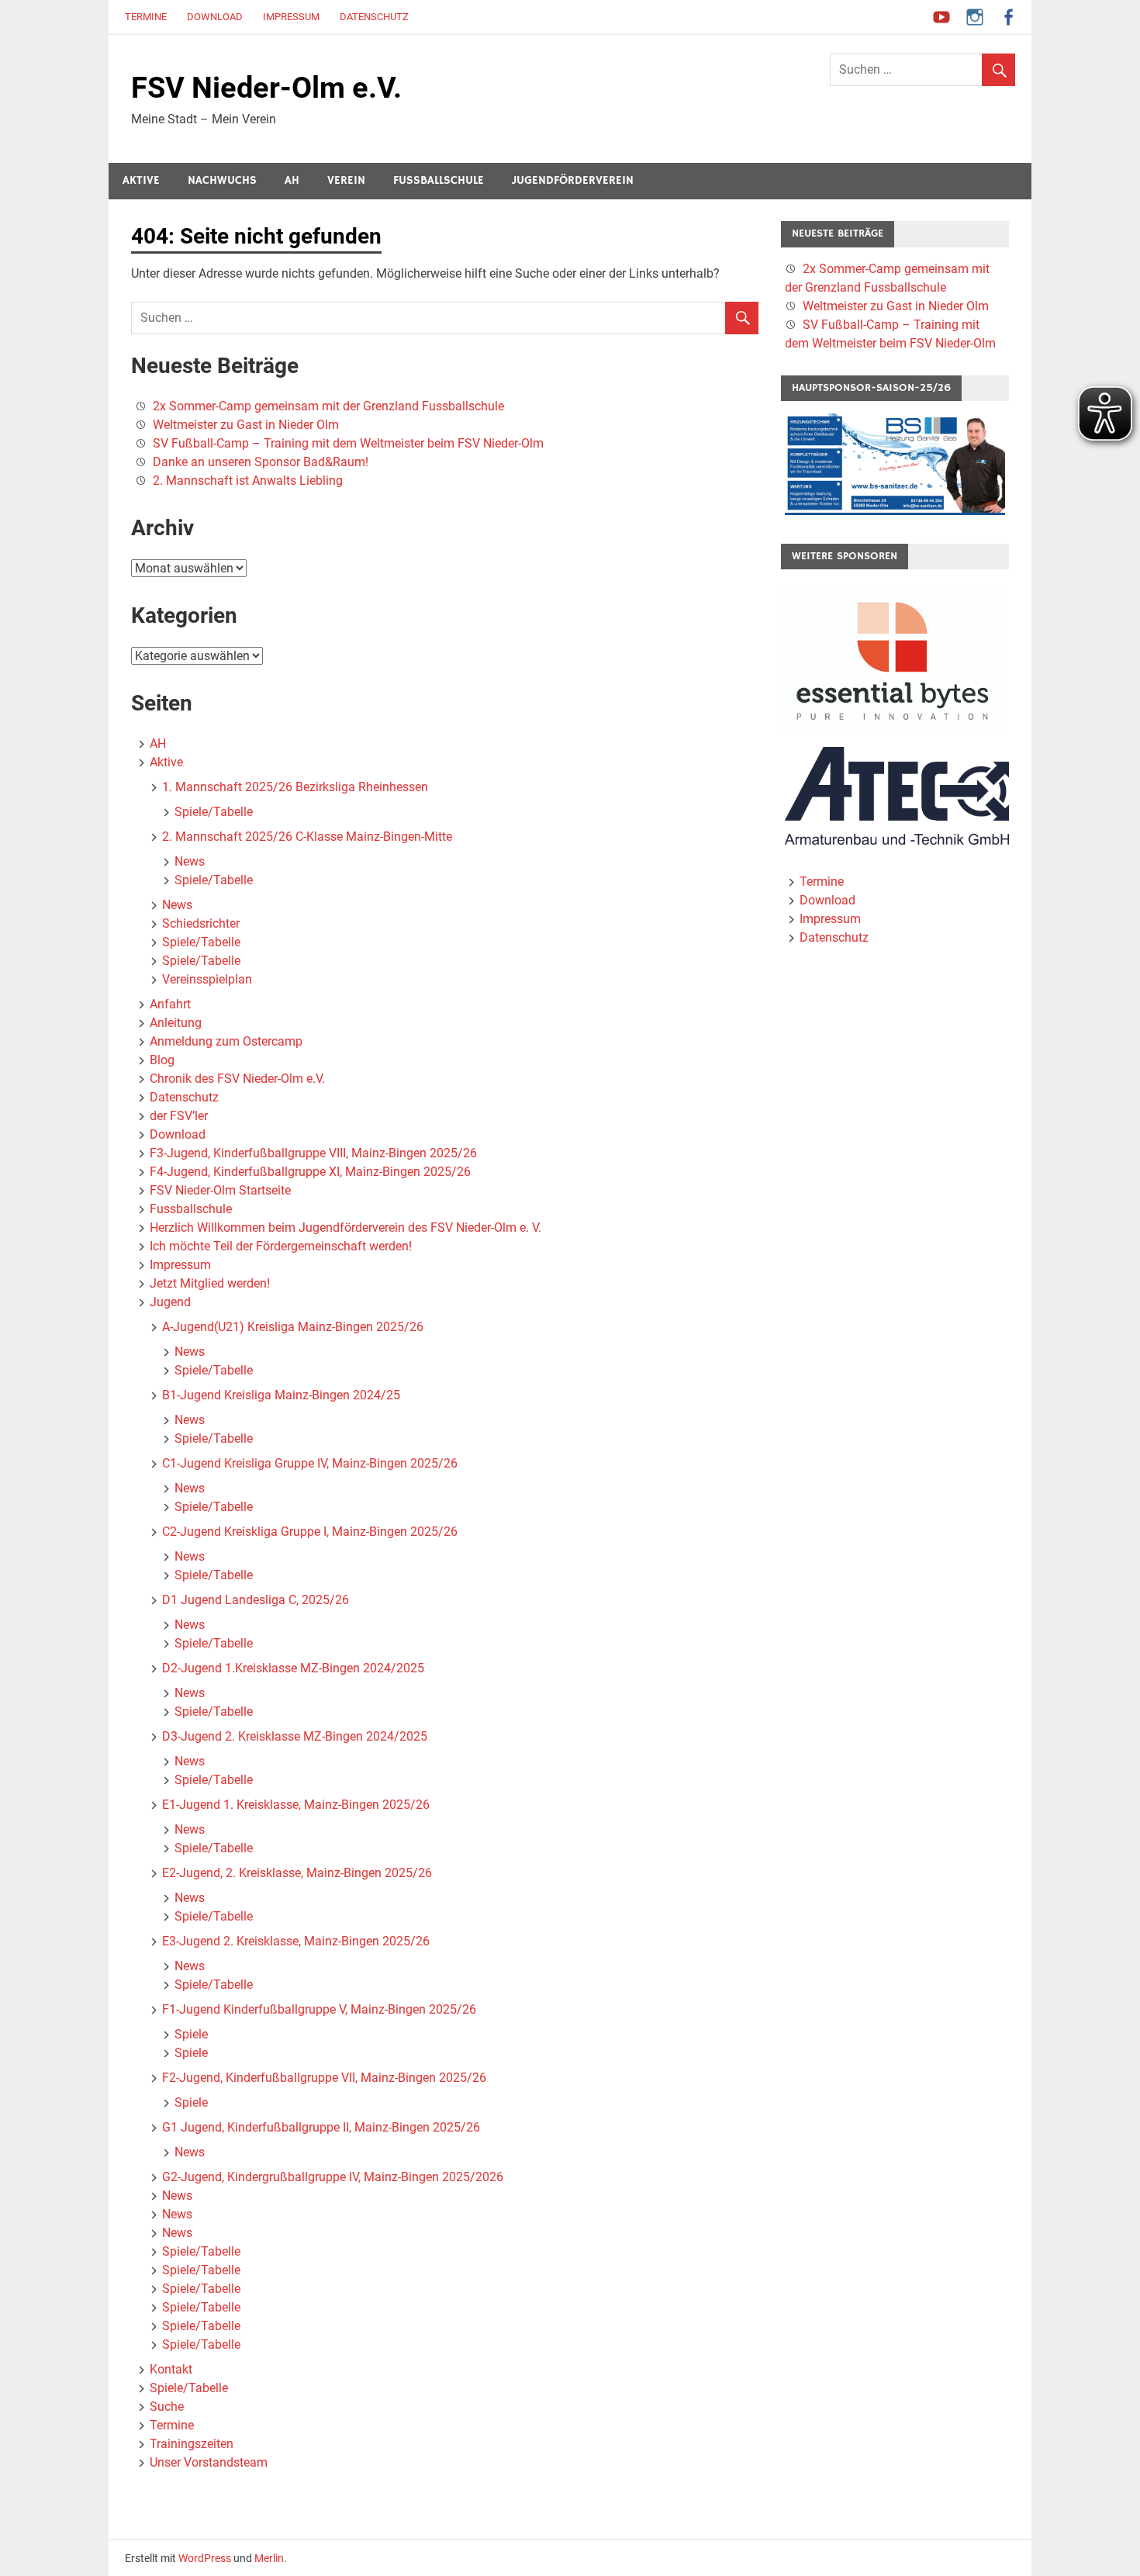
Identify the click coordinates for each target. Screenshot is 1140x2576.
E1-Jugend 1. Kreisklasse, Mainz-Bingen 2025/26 (296, 1805)
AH (292, 180)
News (190, 861)
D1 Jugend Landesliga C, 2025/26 (256, 1600)
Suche (167, 2407)
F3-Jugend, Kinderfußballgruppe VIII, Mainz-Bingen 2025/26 (313, 1153)
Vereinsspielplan (207, 979)
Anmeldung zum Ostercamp (226, 1041)
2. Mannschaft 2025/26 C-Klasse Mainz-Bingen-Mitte (307, 837)
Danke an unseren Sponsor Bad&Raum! (261, 462)
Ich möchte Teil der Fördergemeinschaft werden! (281, 1246)
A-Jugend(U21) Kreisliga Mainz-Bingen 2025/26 (293, 1327)
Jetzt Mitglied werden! (210, 1283)
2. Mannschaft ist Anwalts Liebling (248, 481)
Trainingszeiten (192, 2444)
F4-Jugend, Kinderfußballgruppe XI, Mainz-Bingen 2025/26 (310, 1172)
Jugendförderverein (573, 180)
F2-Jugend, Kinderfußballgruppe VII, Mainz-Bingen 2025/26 (324, 2078)
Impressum (291, 17)
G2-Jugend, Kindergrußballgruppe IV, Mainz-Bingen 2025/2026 (333, 2177)
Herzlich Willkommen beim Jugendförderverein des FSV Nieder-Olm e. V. (345, 1227)
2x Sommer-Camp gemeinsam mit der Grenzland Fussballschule (328, 406)
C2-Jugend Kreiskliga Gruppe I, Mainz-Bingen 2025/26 (310, 1532)
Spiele (191, 2034)
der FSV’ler (179, 1116)
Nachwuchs (222, 180)
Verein (346, 180)
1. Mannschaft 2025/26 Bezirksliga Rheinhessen (295, 787)
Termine (146, 17)
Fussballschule (439, 180)
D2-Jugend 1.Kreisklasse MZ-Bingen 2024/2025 (293, 1668)
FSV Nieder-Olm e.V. (266, 88)
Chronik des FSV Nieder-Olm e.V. (237, 1079)
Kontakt (171, 2369)
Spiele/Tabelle (214, 812)
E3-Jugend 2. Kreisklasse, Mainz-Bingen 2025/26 (296, 1941)
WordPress (205, 2558)
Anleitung (176, 1023)
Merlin (269, 2558)
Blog (162, 1060)
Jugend (170, 1302)
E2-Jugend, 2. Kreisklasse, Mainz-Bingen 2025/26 (297, 1873)
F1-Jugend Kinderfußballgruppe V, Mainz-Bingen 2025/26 (319, 2009)
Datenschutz (374, 17)
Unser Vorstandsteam (209, 2462)
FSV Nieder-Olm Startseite (220, 1190)
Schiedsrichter (201, 923)
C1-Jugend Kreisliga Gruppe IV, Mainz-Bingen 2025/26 (310, 1463)
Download (215, 17)
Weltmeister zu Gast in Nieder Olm (246, 425)
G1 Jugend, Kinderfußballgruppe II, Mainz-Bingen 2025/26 (321, 2127)
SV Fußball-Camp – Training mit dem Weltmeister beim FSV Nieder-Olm (348, 443)
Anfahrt (170, 1004)
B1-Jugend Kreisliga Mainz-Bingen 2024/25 (281, 1395)
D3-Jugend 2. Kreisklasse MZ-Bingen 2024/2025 (295, 1736)
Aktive (141, 180)
